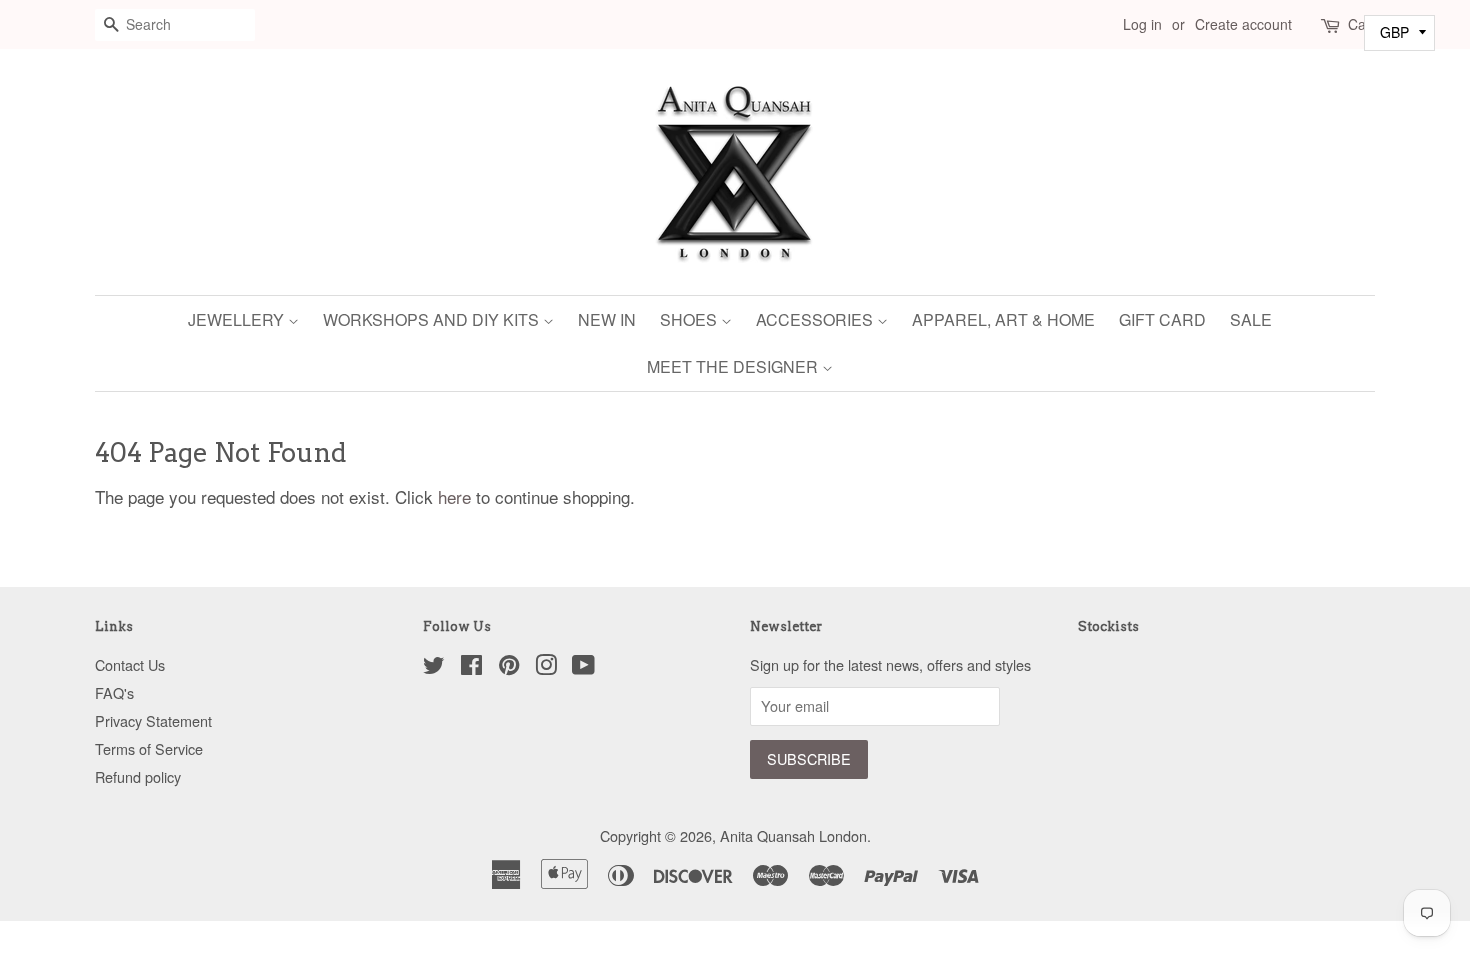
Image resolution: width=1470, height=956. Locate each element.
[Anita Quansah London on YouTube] (583, 667)
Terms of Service (149, 748)
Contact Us (130, 664)
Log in (1142, 24)
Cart (1361, 24)
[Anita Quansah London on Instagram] (546, 667)
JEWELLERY (238, 319)
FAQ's (114, 692)
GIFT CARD (1162, 319)
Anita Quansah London (793, 835)
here (454, 496)
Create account (1243, 24)
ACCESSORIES (816, 319)
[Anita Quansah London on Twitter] (434, 667)
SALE (1251, 319)
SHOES (690, 319)
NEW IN (607, 319)
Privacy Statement (153, 720)
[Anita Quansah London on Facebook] (471, 667)
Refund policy (138, 776)
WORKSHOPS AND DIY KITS (433, 319)
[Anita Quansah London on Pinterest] (509, 667)
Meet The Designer (734, 366)
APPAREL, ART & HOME (1003, 319)
